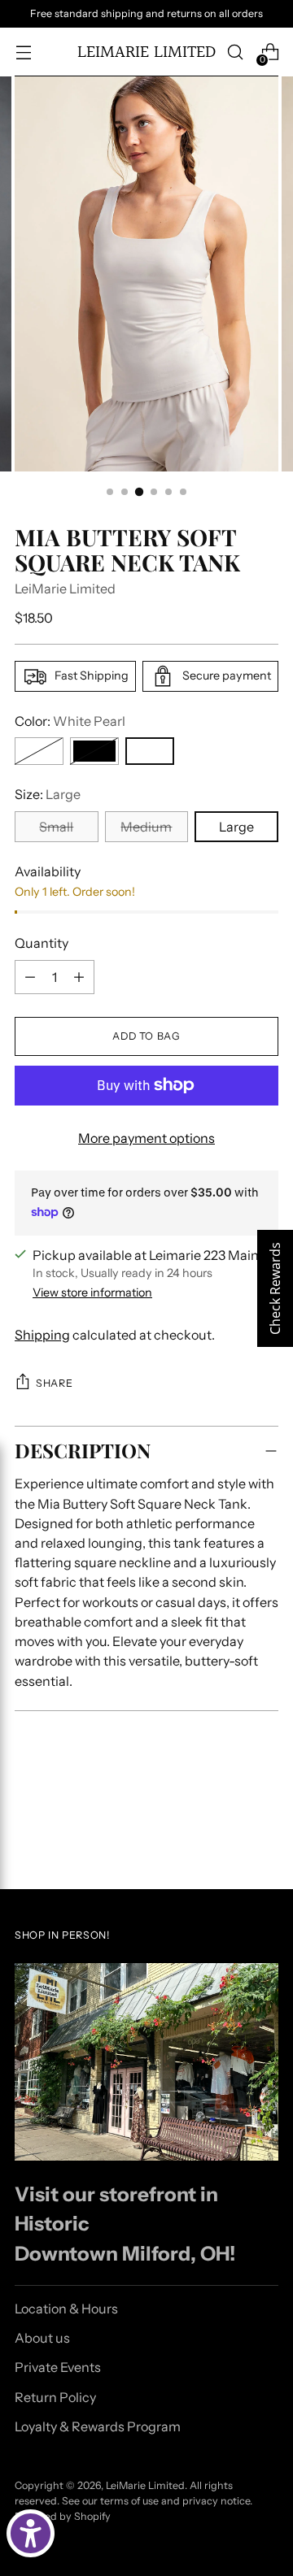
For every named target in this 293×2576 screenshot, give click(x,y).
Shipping (42, 1335)
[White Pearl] (150, 751)
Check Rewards (275, 1288)
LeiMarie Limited (65, 589)
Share (54, 1383)
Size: (48, 794)
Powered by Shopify (63, 2516)
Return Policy (55, 2397)
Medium (146, 827)
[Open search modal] (235, 52)
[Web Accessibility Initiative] (31, 2533)
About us (42, 2338)
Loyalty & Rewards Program (98, 2426)
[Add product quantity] (79, 977)
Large (236, 827)
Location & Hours (66, 2309)
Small (56, 827)
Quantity (42, 943)
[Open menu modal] (23, 52)
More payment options (146, 1138)
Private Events (58, 2367)
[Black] (94, 751)
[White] (39, 751)
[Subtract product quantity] (30, 977)
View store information (92, 1292)
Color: (70, 721)
